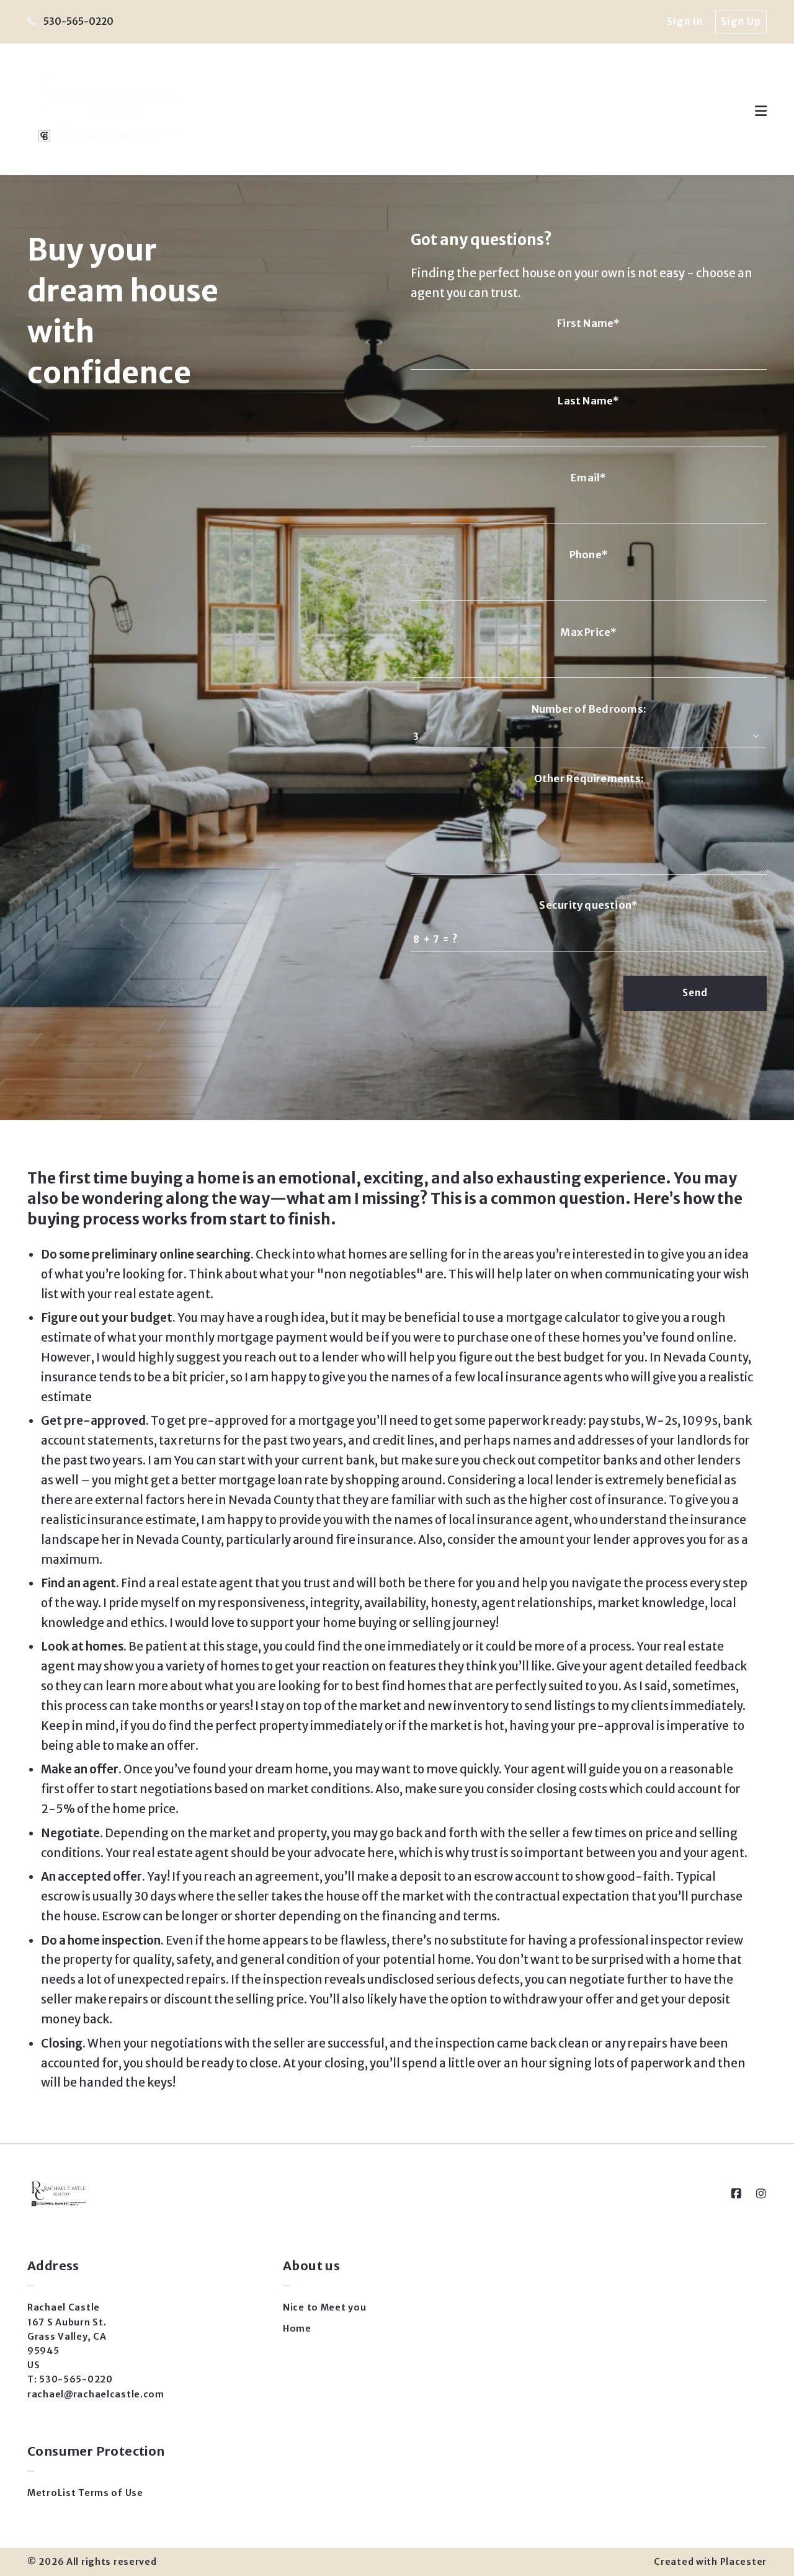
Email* (588, 478)
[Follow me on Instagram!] (761, 2194)
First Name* (588, 323)
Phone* (589, 555)
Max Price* (588, 632)
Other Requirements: (589, 779)
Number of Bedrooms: (589, 709)
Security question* (588, 905)
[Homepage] (106, 111)
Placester (743, 2562)
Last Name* (588, 401)
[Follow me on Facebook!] (736, 2194)
